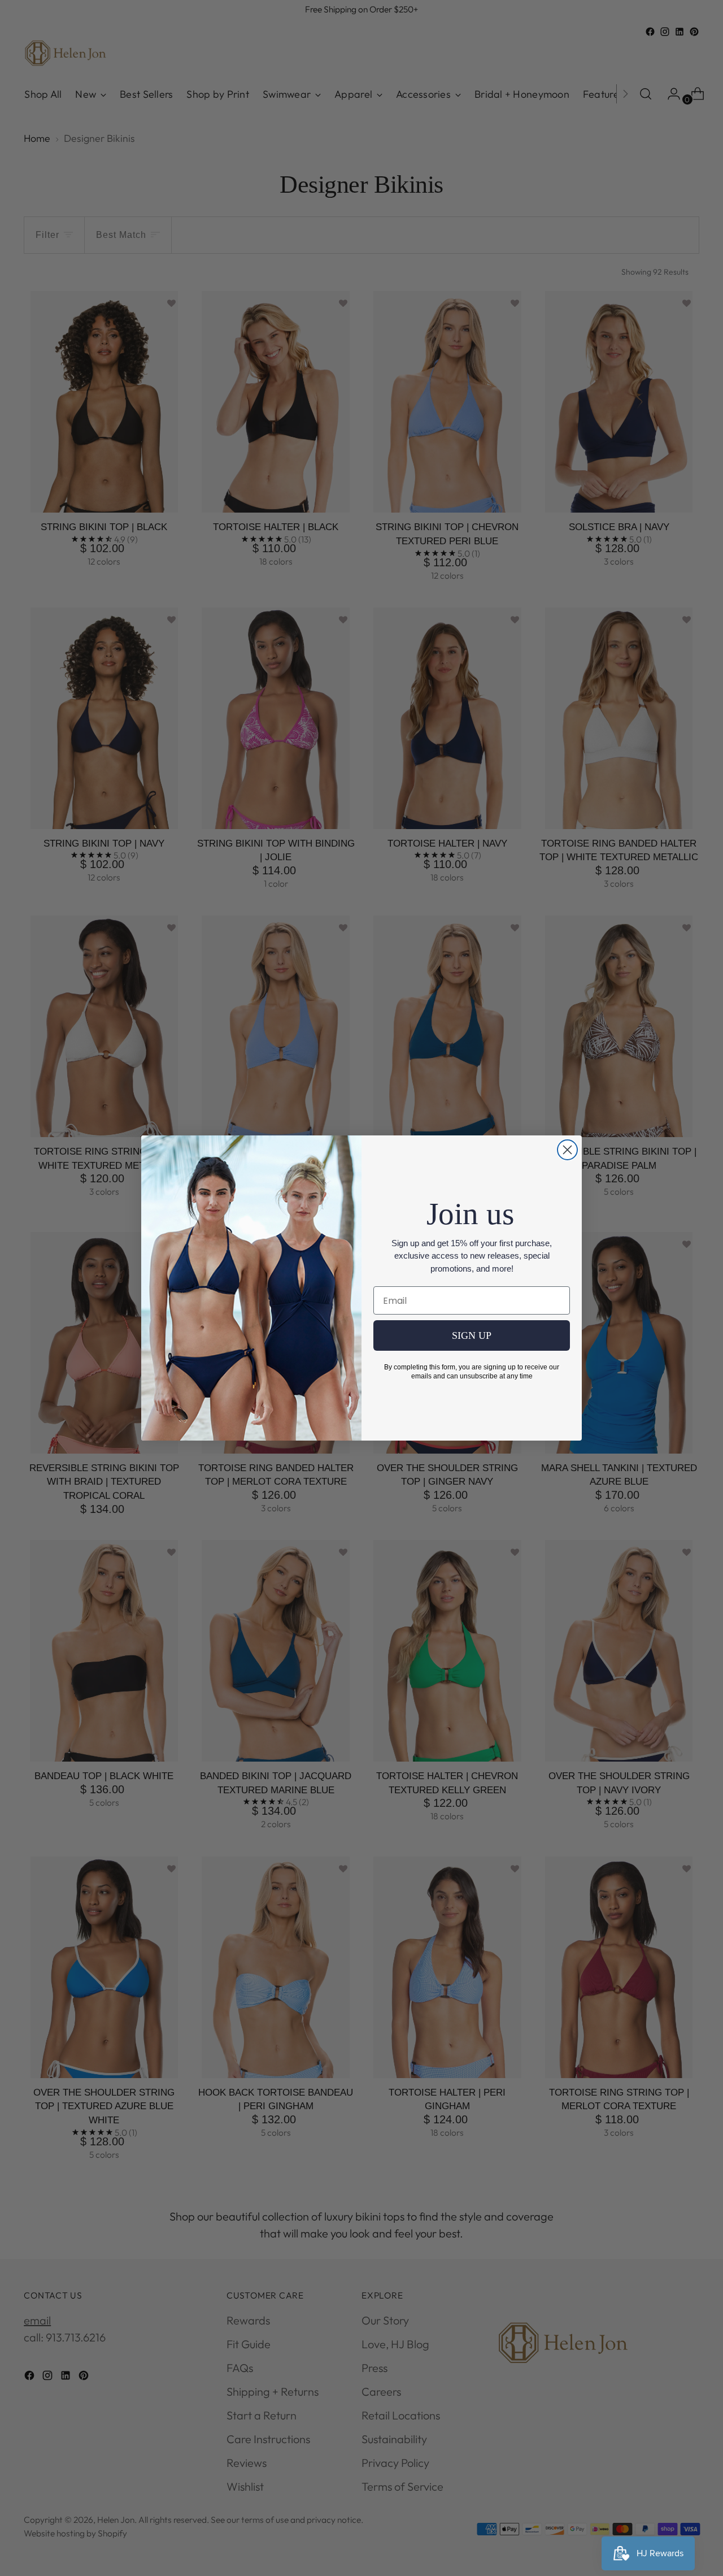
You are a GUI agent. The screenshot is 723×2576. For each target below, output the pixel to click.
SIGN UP (472, 1335)
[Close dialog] (567, 1150)
